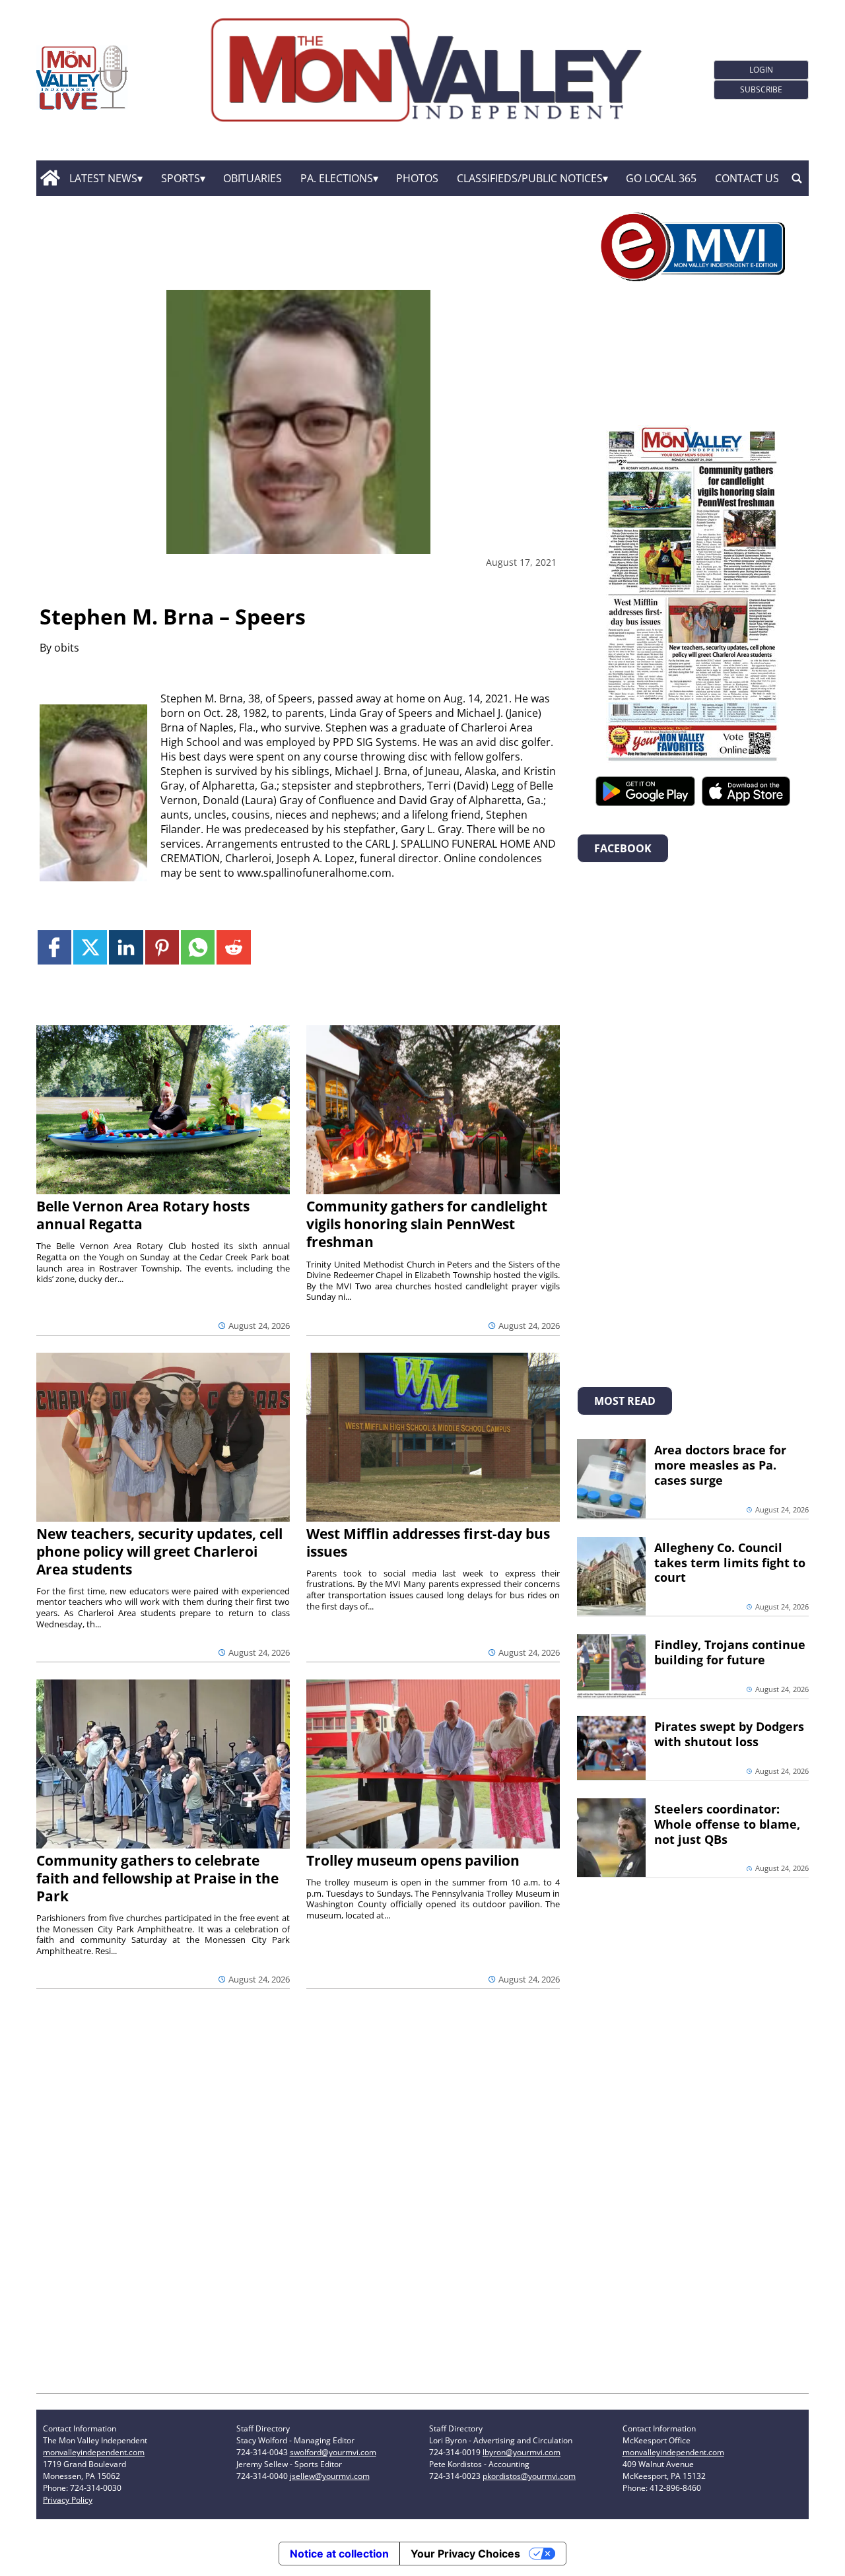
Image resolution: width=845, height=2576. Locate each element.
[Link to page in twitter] (90, 947)
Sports (181, 178)
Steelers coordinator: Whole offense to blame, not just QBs (727, 1824)
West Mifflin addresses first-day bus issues (428, 1542)
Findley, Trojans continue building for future (730, 1652)
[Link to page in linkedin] (126, 947)
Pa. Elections (337, 178)
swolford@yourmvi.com (333, 2452)
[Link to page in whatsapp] (198, 947)
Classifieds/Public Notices (530, 178)
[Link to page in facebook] (54, 947)
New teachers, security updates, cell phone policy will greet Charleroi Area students (159, 1551)
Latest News (103, 178)
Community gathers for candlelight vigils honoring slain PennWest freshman (427, 1224)
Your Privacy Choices (465, 2554)
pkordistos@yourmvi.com (529, 2476)
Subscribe (761, 89)
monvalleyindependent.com (94, 2452)
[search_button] (797, 178)
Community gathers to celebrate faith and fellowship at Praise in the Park (157, 1878)
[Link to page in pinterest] (162, 947)
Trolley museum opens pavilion (413, 1860)
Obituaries (253, 178)
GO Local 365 (661, 178)
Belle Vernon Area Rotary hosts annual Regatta (143, 1215)
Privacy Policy (68, 2500)
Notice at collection (339, 2554)
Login (761, 70)
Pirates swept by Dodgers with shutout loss (729, 1734)
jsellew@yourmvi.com (330, 2476)
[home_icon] (50, 178)
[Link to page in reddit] (233, 947)
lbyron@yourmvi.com (522, 2452)
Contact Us (747, 178)
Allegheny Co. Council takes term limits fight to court (730, 1563)
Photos (417, 178)
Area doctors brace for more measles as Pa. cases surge (720, 1465)
